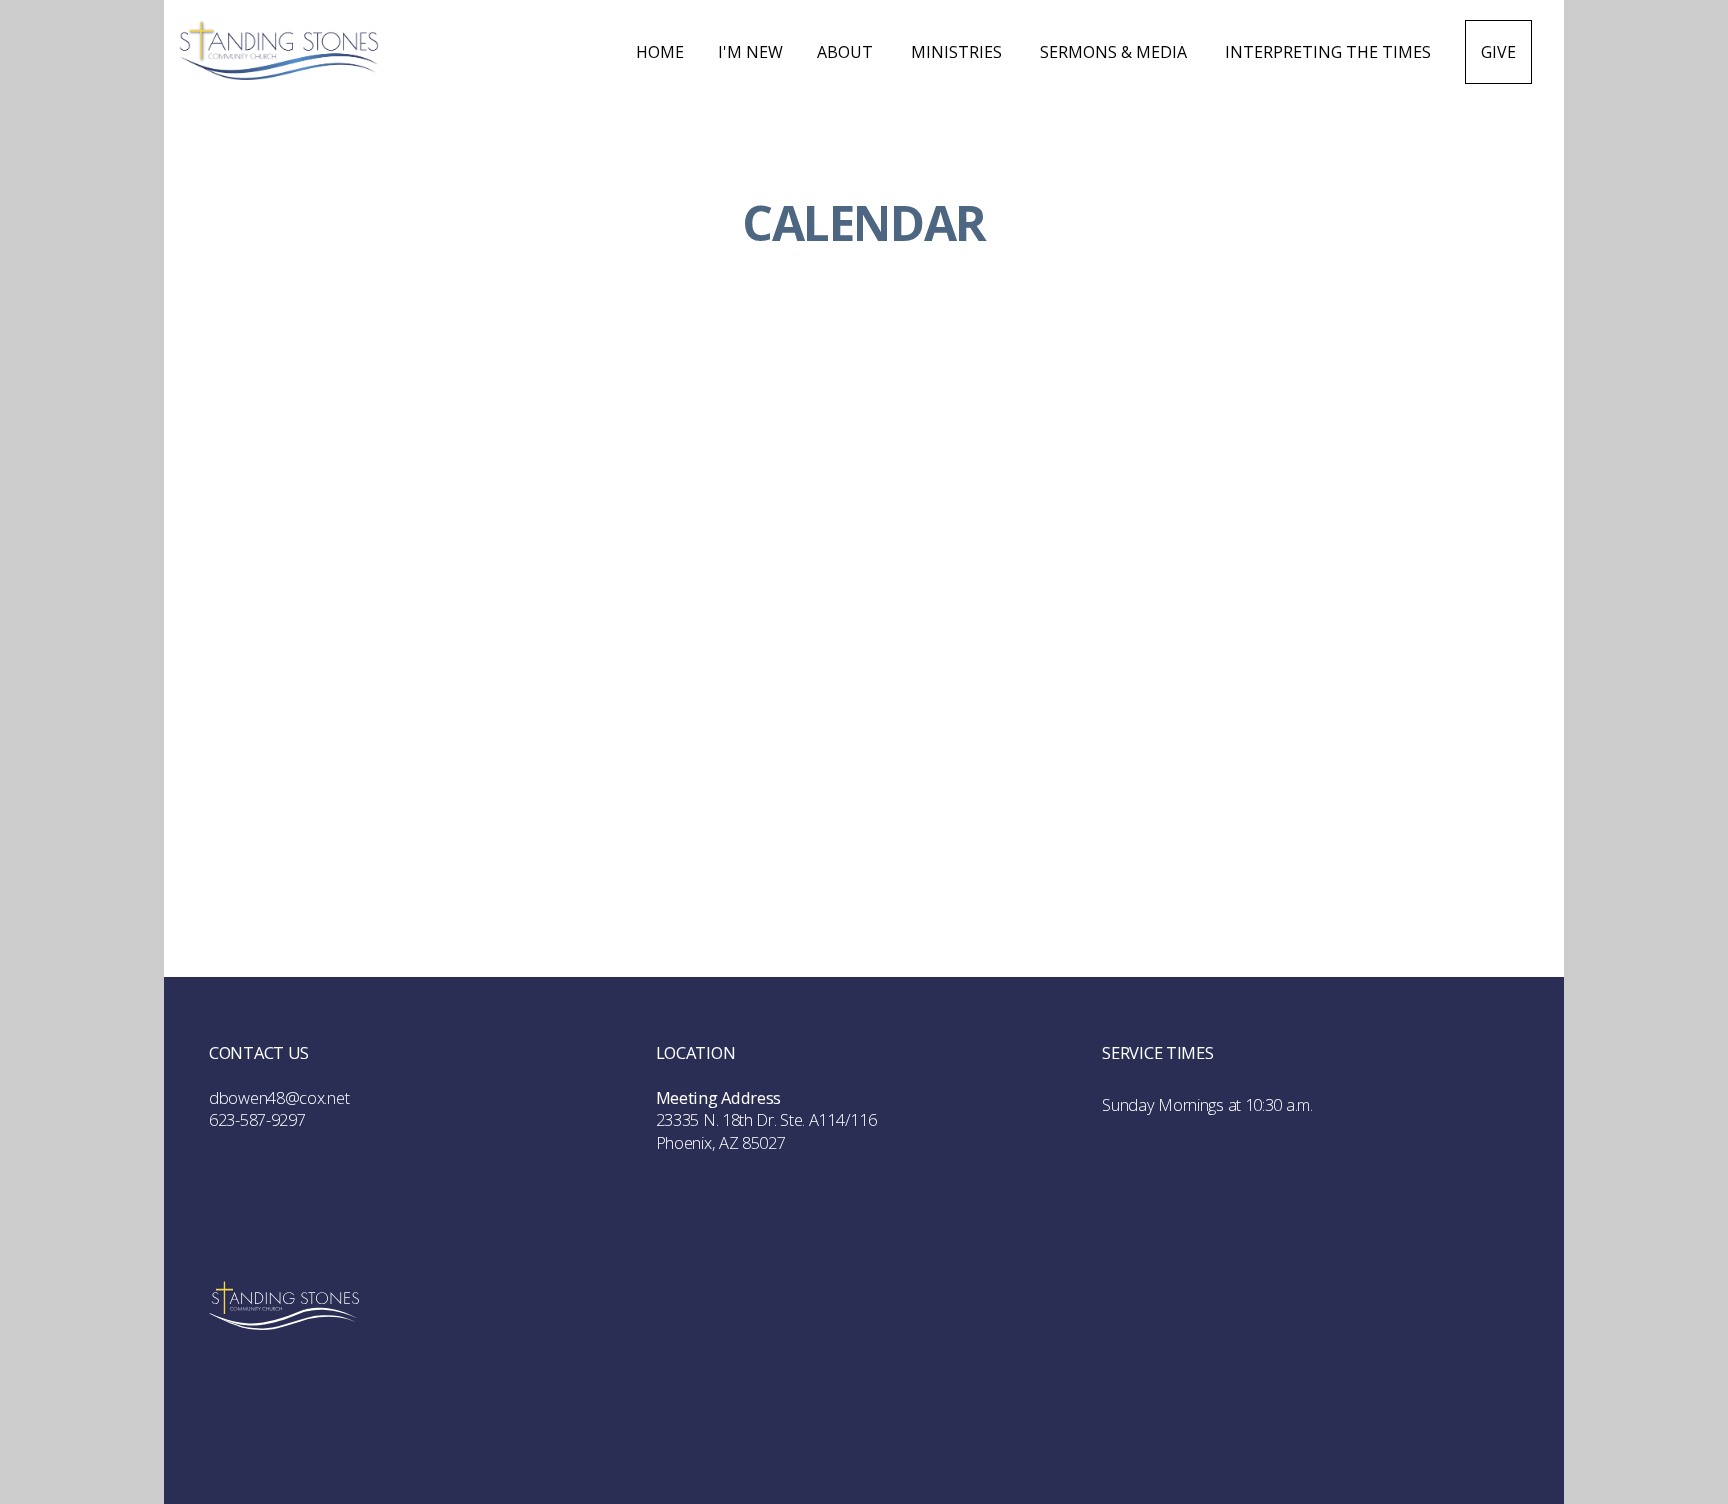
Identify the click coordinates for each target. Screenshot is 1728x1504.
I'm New (750, 52)
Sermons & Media (1115, 52)
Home (660, 52)
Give (1498, 52)
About (847, 52)
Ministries (958, 52)
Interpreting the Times (1328, 52)
